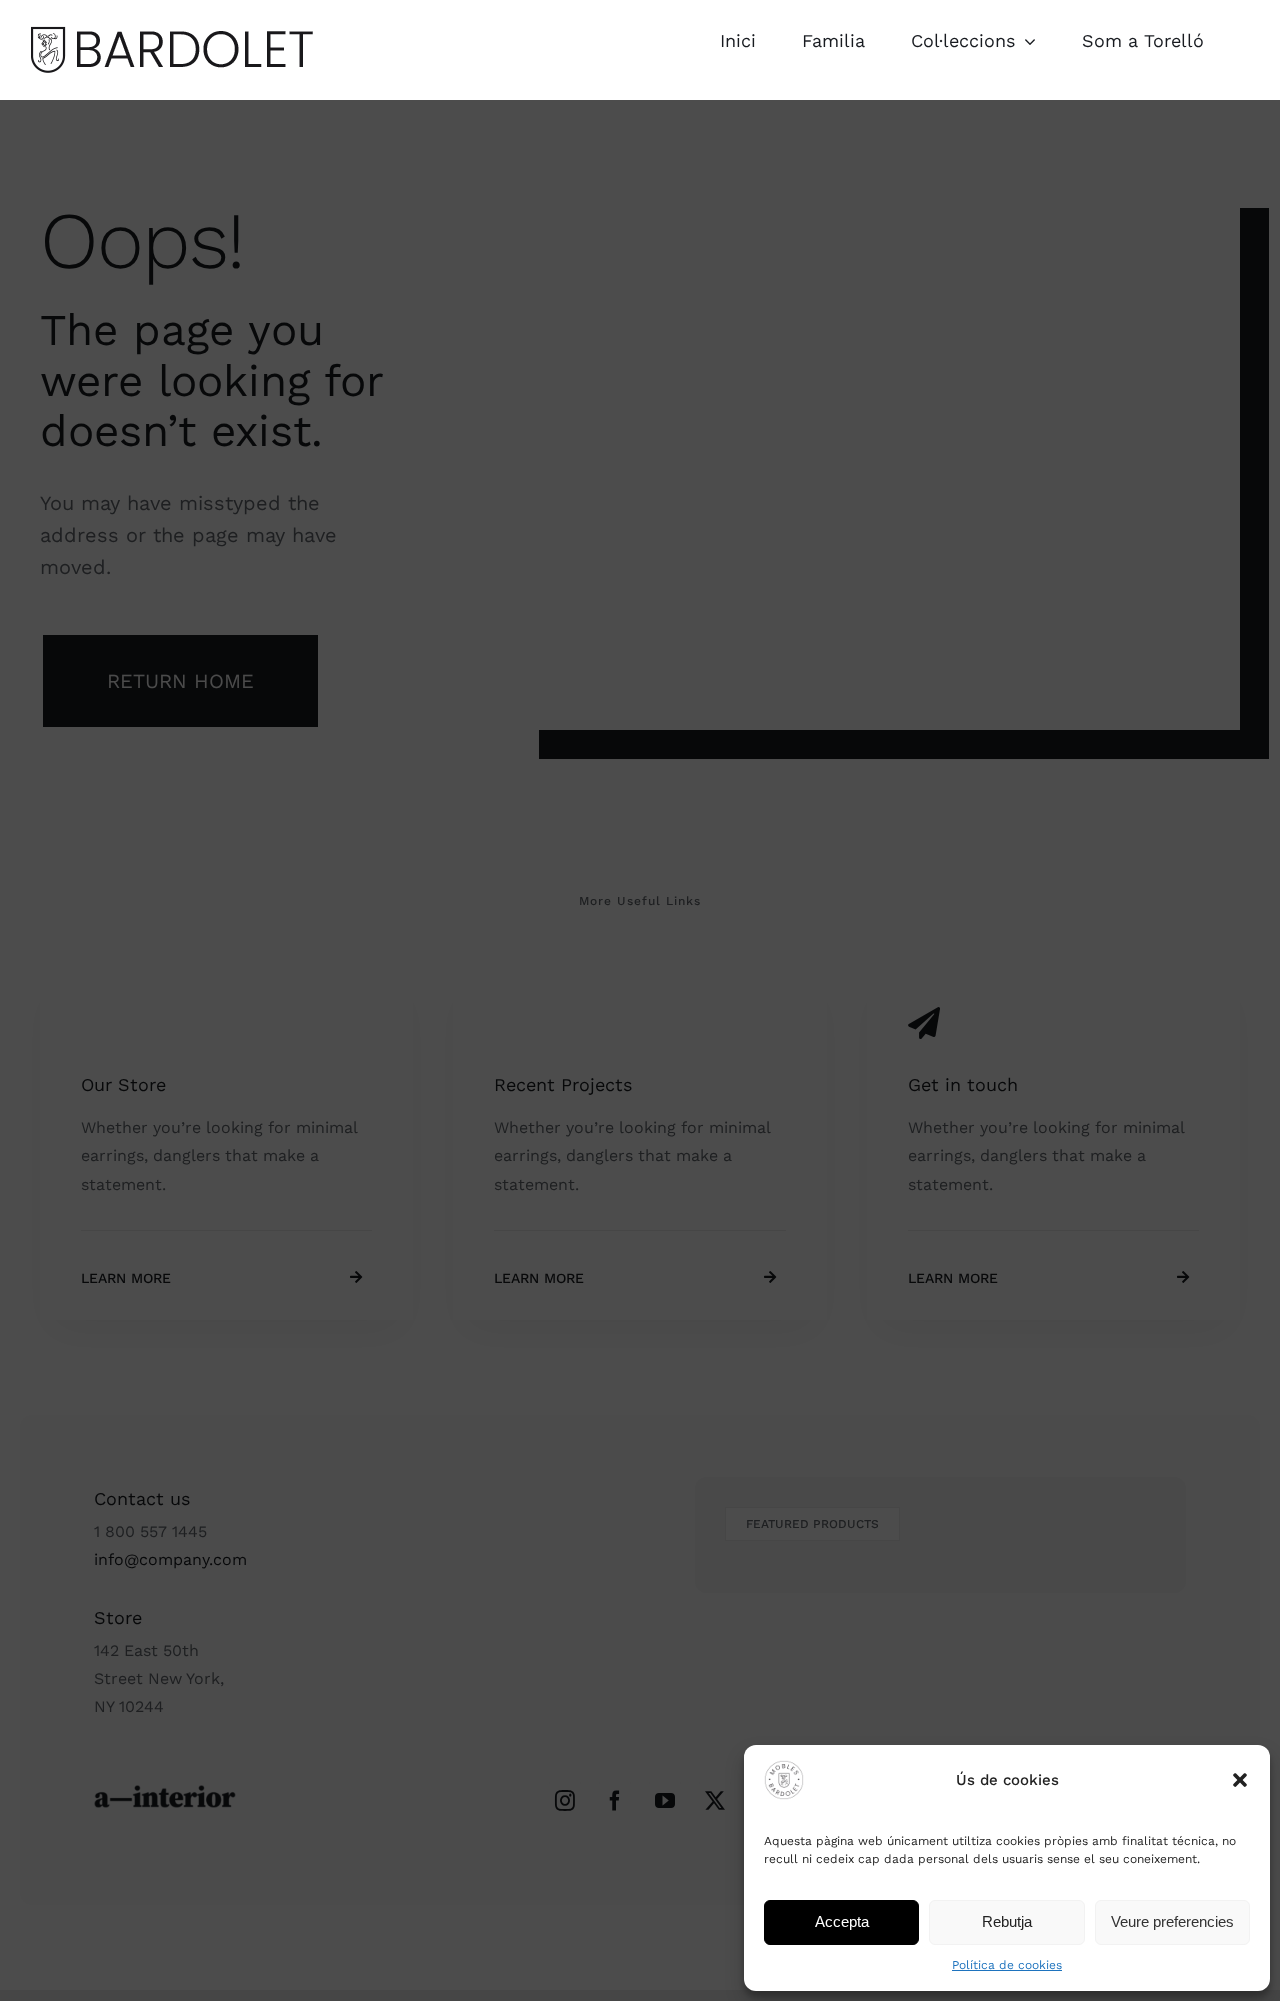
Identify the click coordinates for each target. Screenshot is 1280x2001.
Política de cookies (1007, 1965)
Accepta (842, 1921)
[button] (1240, 1780)
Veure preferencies (1172, 1921)
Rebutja (1007, 1921)
